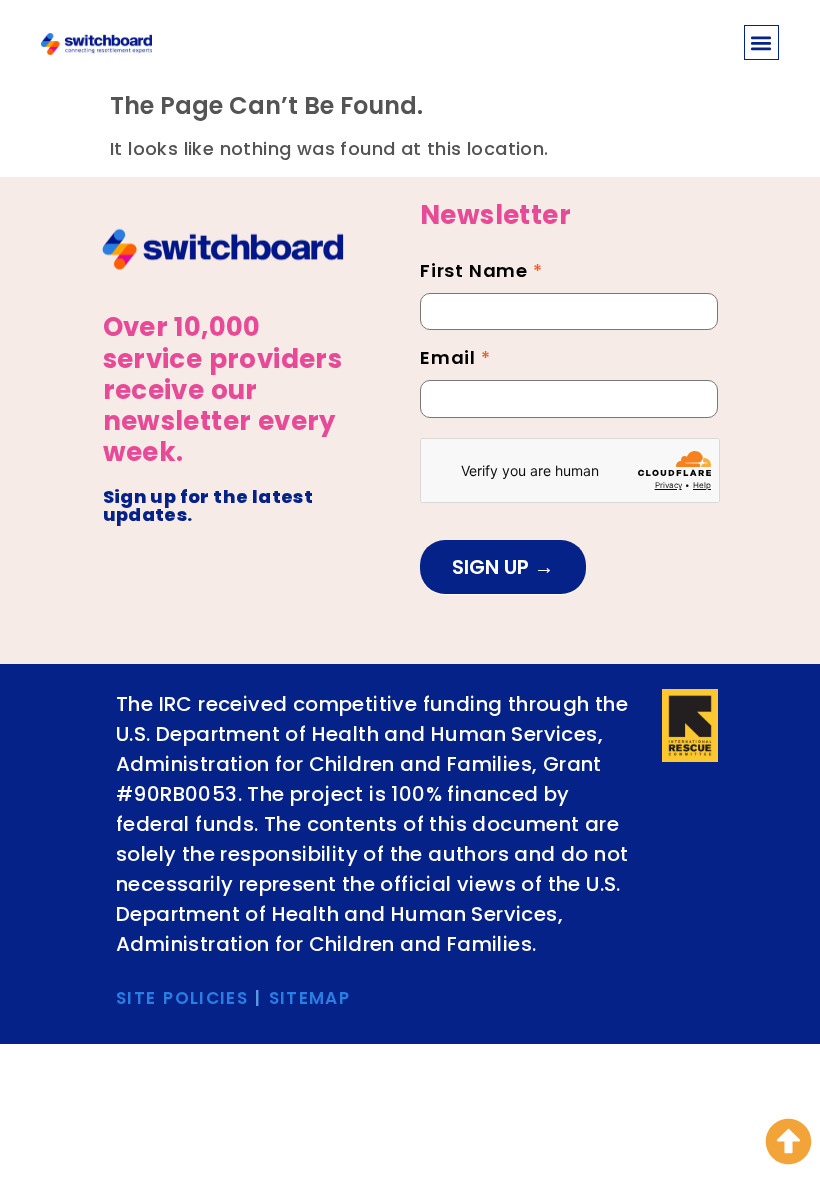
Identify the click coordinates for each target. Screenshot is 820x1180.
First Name (481, 273)
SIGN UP (493, 567)
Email (455, 360)
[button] (761, 42)
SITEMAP (309, 998)
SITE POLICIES (182, 998)
